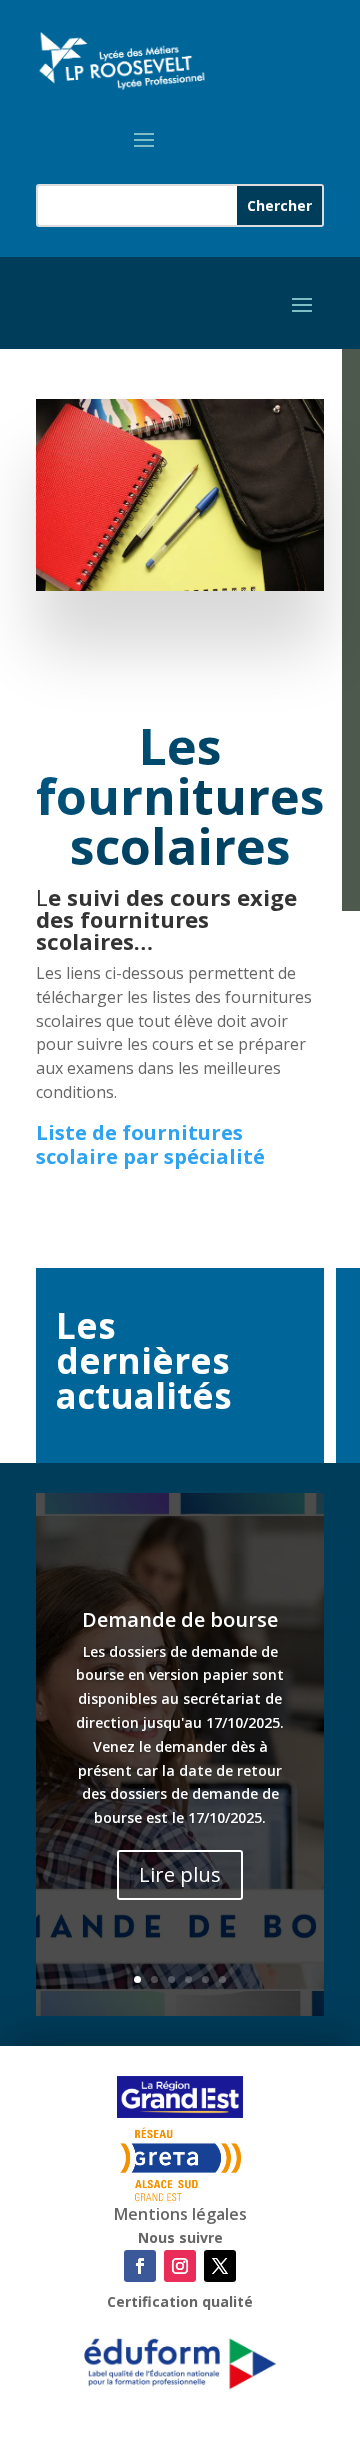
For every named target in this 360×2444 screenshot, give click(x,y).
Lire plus (180, 1874)
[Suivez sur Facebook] (140, 2266)
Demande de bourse (180, 1619)
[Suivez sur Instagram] (180, 2266)
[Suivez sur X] (220, 2266)
